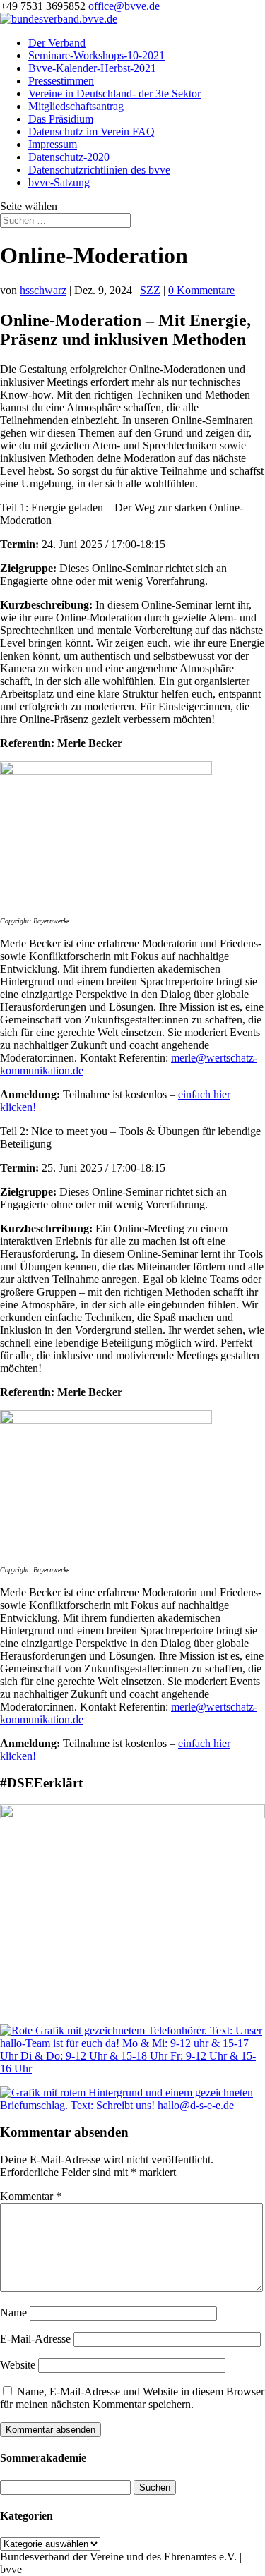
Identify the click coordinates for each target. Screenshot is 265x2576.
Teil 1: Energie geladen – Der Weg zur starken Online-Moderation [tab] (122, 514)
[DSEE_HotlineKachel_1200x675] (132, 2068)
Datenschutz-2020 (69, 157)
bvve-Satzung (59, 182)
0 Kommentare (201, 290)
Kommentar (31, 2196)
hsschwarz (43, 290)
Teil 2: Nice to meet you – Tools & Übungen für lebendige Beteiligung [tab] (130, 1137)
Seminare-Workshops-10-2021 (96, 55)
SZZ (150, 290)
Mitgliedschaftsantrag (76, 106)
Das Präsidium (61, 119)
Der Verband (57, 43)
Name (13, 2313)
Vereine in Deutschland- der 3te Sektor (114, 93)
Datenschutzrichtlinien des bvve (99, 170)
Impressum (53, 144)
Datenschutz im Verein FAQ (92, 132)
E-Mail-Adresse (35, 2339)
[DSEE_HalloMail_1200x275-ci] (132, 2105)
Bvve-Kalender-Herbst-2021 (92, 68)
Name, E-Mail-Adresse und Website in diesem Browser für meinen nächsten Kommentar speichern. (132, 2398)
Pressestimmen (61, 81)
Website (18, 2365)
